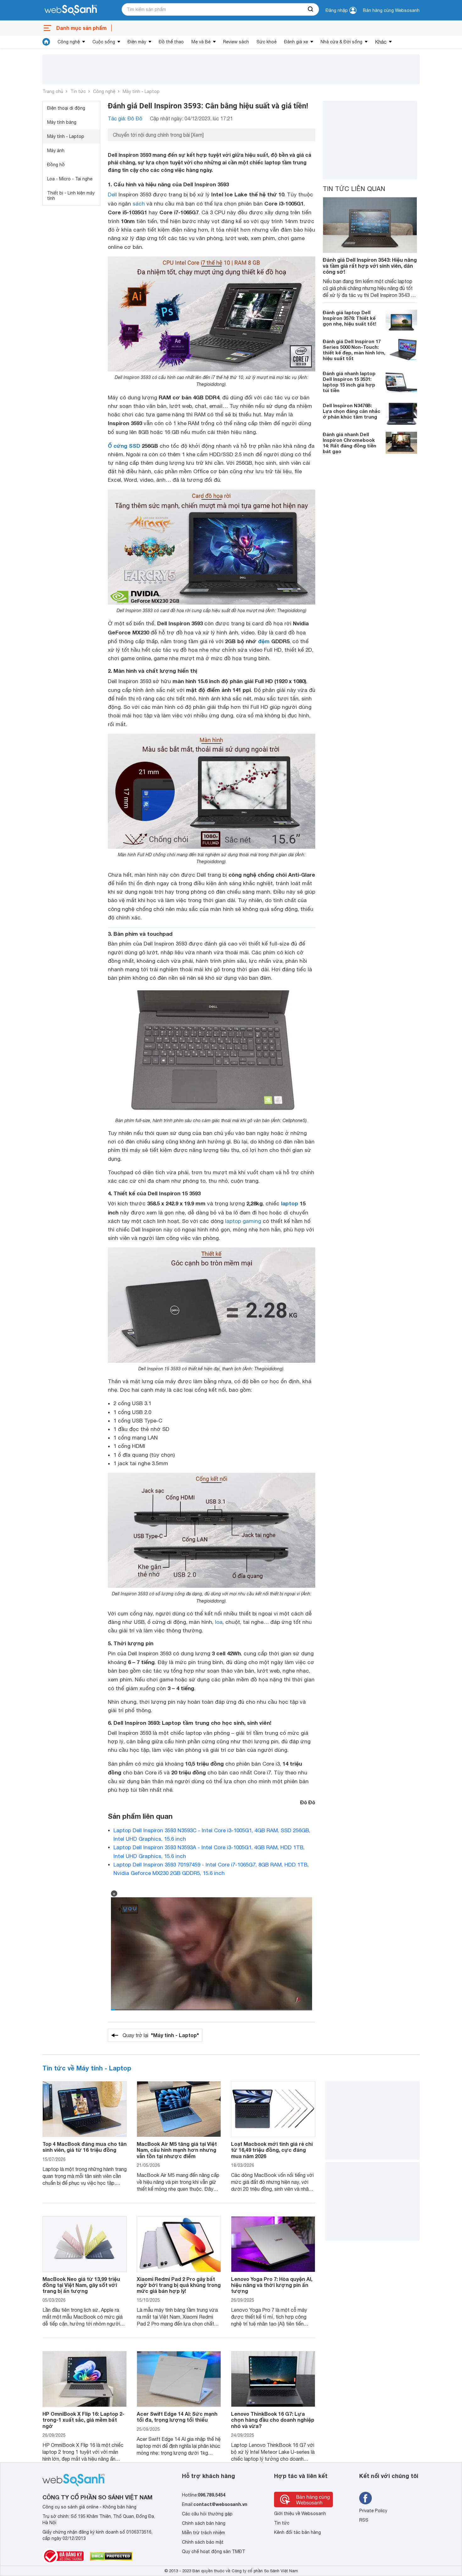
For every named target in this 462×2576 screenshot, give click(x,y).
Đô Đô (308, 1802)
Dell (112, 195)
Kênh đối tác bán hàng (297, 2532)
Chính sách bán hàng (204, 2523)
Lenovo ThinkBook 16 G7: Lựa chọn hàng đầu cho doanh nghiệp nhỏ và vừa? (273, 2420)
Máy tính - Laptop (141, 91)
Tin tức (78, 91)
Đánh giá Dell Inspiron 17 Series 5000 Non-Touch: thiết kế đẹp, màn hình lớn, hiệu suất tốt (354, 350)
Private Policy (373, 2511)
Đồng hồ (56, 165)
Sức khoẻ (267, 42)
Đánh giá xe (296, 42)
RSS (364, 2520)
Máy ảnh (56, 151)
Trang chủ (53, 91)
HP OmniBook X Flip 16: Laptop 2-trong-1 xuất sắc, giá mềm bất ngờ (83, 2420)
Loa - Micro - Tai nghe (70, 179)
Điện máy (137, 42)
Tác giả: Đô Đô (125, 118)
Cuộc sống (104, 42)
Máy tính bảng (62, 122)
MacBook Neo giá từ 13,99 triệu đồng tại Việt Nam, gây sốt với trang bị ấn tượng (81, 2285)
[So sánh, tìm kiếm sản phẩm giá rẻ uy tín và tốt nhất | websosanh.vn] (71, 10)
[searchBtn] (311, 9)
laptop (290, 1203)
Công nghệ (69, 42)
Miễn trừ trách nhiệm (203, 2533)
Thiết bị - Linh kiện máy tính (71, 196)
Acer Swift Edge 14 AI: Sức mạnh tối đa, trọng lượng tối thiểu (177, 2417)
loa (219, 1622)
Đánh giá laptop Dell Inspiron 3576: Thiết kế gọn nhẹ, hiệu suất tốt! (349, 318)
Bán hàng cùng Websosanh (391, 10)
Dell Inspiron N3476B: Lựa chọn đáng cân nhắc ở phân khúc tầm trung (352, 411)
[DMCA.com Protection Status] (111, 2556)
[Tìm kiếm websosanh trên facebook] (366, 2498)
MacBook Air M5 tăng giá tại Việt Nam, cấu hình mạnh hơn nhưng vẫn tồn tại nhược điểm (177, 2150)
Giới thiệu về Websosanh (300, 2513)
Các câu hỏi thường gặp (207, 2514)
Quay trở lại (161, 2035)
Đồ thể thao (171, 42)
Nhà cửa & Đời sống (341, 42)
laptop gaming (243, 1221)
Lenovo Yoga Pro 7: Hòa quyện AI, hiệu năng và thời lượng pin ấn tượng (272, 2285)
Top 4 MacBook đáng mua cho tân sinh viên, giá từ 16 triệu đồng (85, 2147)
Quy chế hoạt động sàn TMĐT (214, 2551)
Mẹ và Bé (201, 42)
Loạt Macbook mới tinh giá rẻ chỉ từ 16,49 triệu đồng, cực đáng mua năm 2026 (272, 2150)
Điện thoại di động (66, 108)
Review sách (236, 42)
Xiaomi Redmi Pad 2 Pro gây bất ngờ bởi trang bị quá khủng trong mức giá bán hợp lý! (179, 2285)
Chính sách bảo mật (203, 2542)
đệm (264, 641)
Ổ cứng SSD (124, 446)
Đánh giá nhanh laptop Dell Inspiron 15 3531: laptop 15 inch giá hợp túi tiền (349, 382)
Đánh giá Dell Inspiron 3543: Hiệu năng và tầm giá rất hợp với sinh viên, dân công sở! (370, 266)
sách (139, 204)
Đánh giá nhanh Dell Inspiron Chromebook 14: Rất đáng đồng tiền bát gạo (349, 443)
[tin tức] (46, 42)
